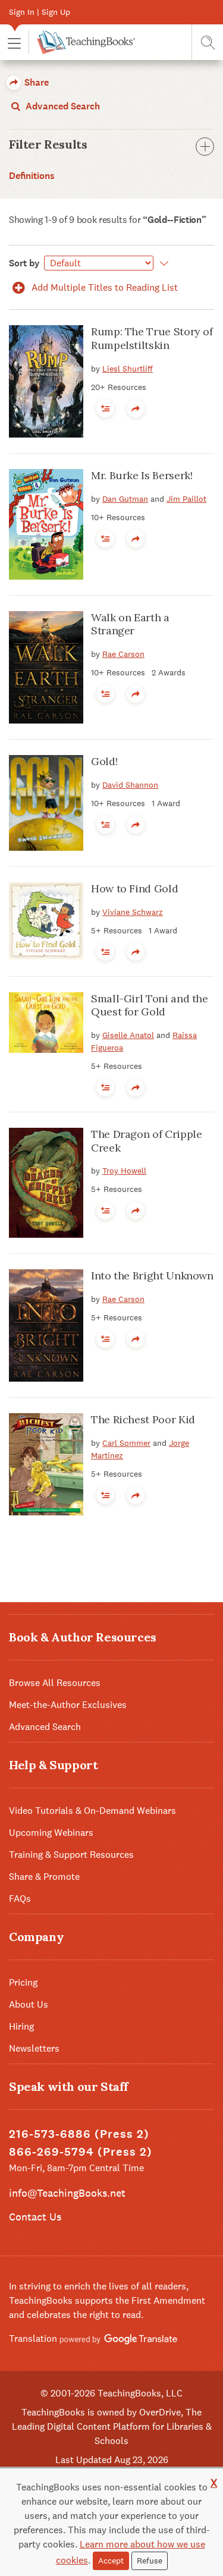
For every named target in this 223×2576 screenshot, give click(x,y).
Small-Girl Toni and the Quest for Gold (150, 1005)
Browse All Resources (55, 1683)
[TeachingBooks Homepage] (82, 42)
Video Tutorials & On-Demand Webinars (92, 1811)
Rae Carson (123, 654)
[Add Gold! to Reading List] (105, 825)
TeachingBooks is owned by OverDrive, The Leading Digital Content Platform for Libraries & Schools (112, 2426)
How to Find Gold (134, 888)
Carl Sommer (126, 1443)
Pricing (23, 1982)
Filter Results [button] (48, 144)
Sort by (24, 263)
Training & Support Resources (71, 1855)
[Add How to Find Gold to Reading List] (105, 952)
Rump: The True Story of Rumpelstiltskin (152, 338)
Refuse (150, 2561)
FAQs (20, 1899)
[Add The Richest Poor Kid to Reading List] (105, 1495)
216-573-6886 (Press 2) (79, 2134)
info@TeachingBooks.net (67, 2193)
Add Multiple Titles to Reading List (103, 287)
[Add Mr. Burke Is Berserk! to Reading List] (105, 539)
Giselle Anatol (128, 1035)
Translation (34, 2338)
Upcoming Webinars (51, 1833)
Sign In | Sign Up (40, 12)
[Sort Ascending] (162, 263)
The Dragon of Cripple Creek (146, 1141)
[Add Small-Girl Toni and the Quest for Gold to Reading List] (105, 1087)
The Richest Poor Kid (143, 1419)
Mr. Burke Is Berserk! (142, 475)
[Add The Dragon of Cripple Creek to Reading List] (105, 1210)
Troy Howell (124, 1171)
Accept (111, 2561)
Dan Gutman (125, 499)
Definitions (32, 176)
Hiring (21, 2026)
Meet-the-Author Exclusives (68, 1705)
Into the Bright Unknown (152, 1276)
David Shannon (130, 785)
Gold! (104, 761)
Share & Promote (44, 1877)
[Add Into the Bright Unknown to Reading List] (105, 1339)
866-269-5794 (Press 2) (81, 2152)
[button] (14, 43)
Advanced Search (62, 106)
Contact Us (35, 2217)
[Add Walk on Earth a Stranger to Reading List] (105, 694)
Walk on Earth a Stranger (130, 624)
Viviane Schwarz (133, 912)
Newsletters (34, 2048)
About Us (29, 2004)
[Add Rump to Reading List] (105, 408)
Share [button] (35, 82)
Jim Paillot (186, 499)
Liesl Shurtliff (128, 369)
